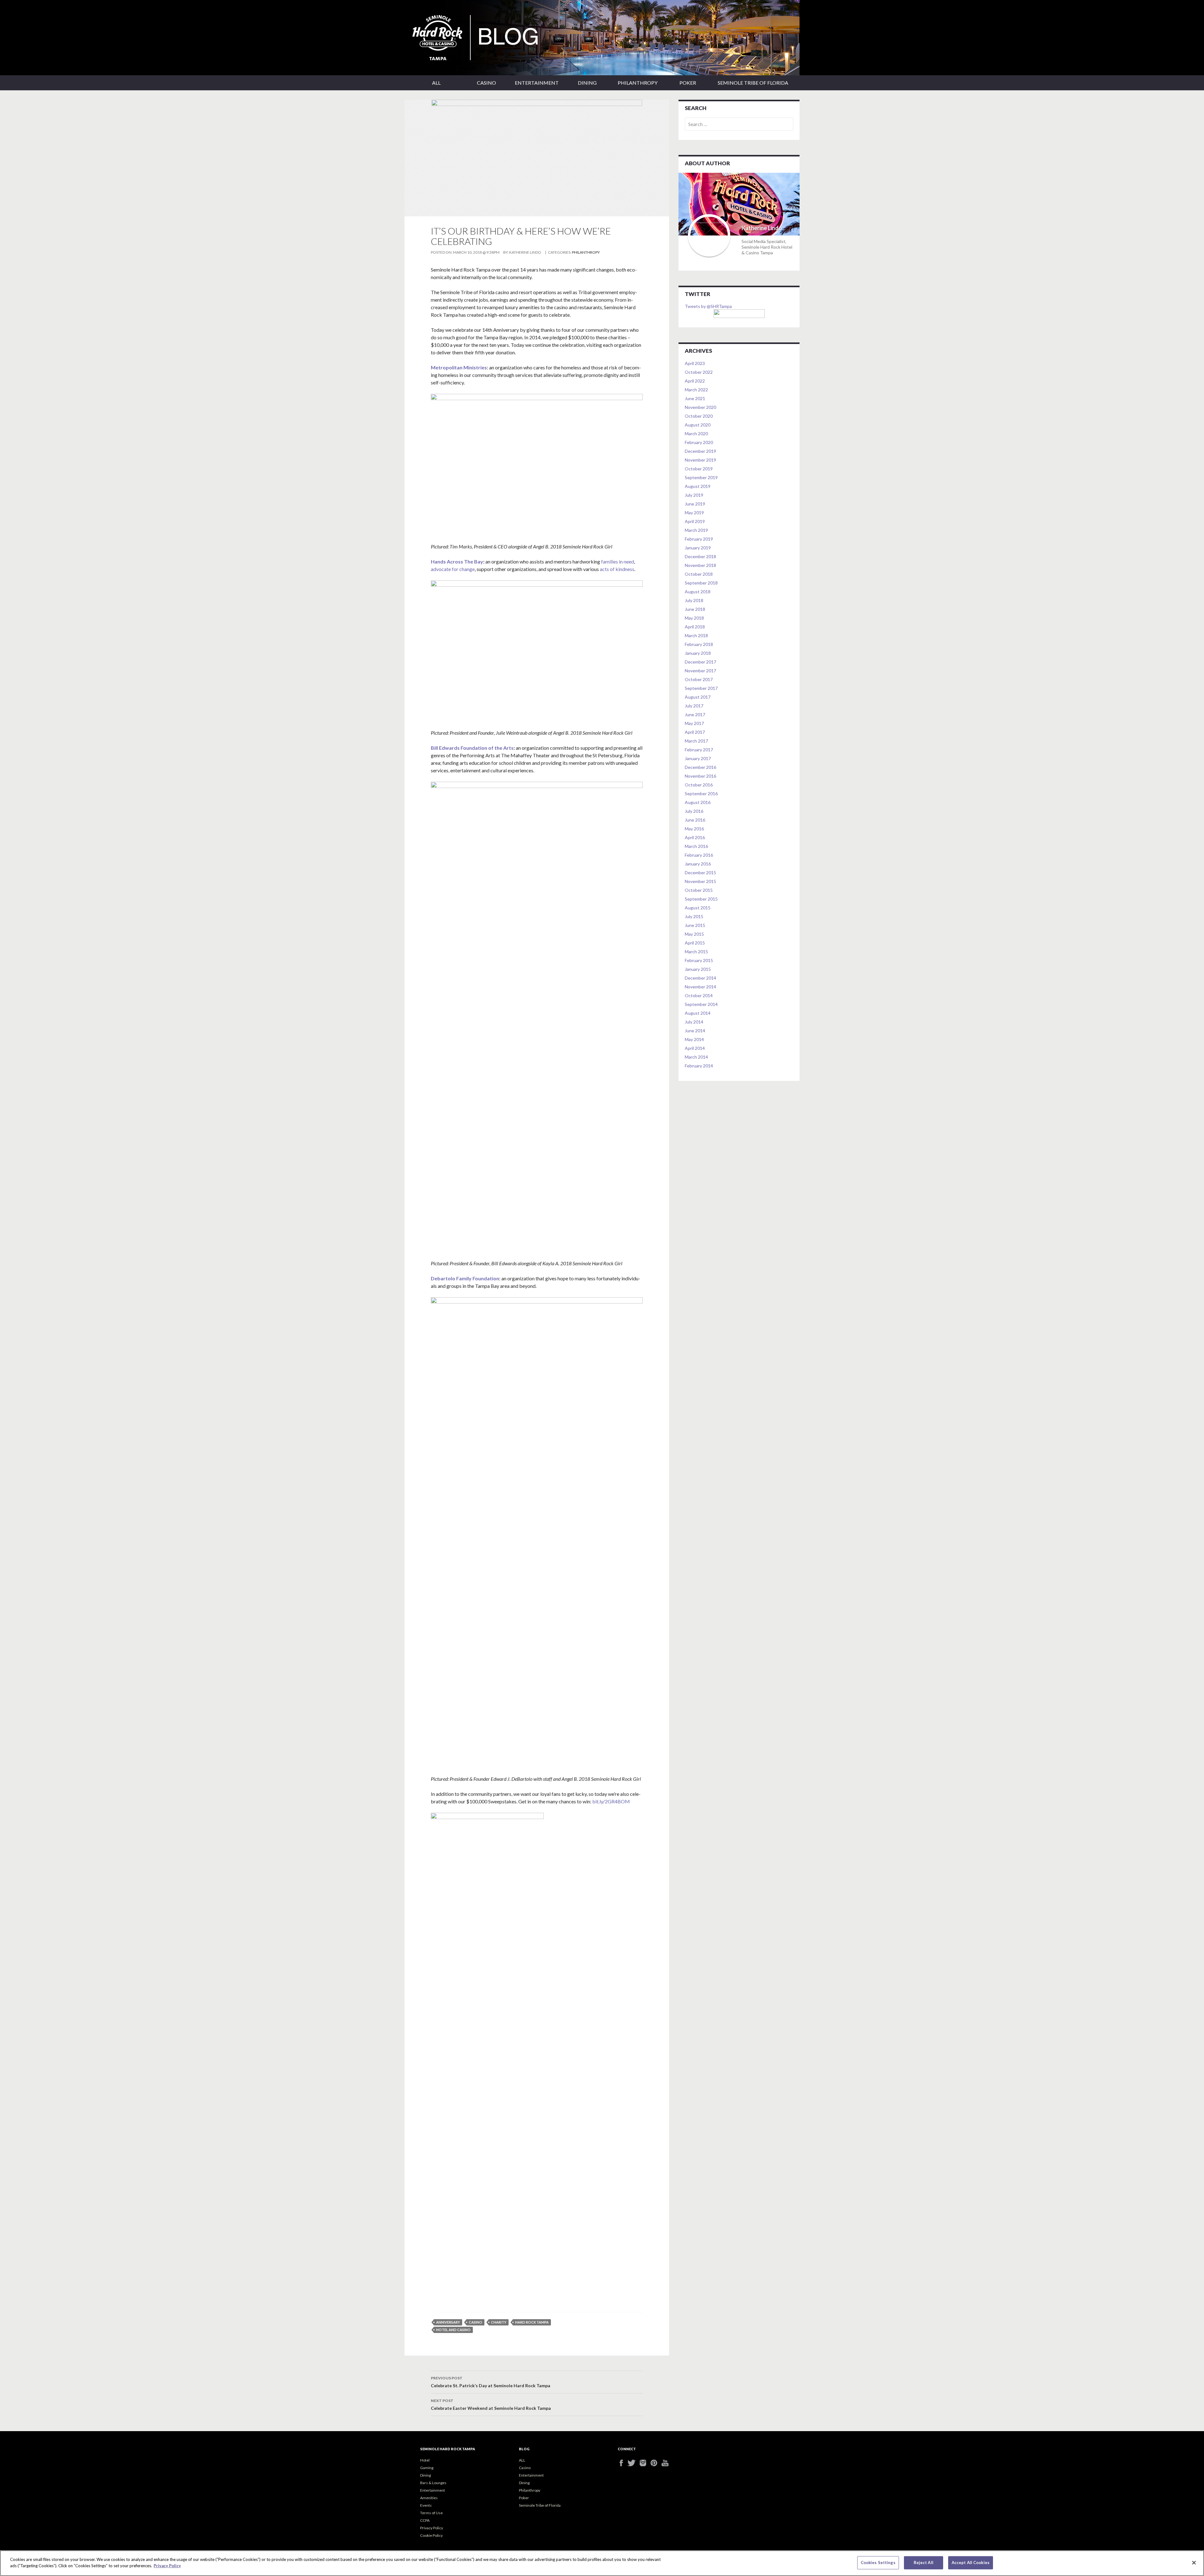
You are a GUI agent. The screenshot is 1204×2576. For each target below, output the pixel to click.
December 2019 (700, 451)
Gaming (427, 2468)
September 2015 (701, 899)
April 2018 (695, 627)
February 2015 (699, 960)
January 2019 (698, 548)
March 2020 (696, 434)
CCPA (425, 2520)
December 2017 (700, 662)
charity (499, 2322)
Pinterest (656, 2463)
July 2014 (694, 1022)
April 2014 (695, 1048)
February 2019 (699, 539)
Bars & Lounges (433, 2483)
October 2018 (699, 574)
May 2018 (694, 618)
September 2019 (701, 477)
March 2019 (696, 530)
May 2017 (694, 723)
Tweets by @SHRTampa (708, 306)
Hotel (425, 2460)
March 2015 (696, 952)
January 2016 (698, 864)
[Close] (1194, 2563)
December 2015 (700, 873)
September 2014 (701, 1004)
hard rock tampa (532, 2322)
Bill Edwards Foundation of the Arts (472, 748)
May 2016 (694, 829)
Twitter (634, 2463)
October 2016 (699, 785)
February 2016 (699, 855)
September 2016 (701, 793)
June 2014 (695, 1031)
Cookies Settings (878, 2563)
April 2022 (695, 381)
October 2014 (699, 995)
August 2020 (698, 425)
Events (426, 2505)
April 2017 (695, 732)
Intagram (645, 2463)
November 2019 (700, 460)
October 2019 (699, 469)
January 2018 (698, 653)
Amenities (429, 2498)
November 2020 (700, 407)
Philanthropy (638, 83)
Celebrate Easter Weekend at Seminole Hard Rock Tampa (491, 2404)
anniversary (448, 2322)
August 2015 (698, 908)
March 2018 (696, 635)
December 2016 (700, 767)
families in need (618, 561)
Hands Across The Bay (457, 561)
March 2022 (696, 390)
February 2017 (699, 750)
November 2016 (700, 776)
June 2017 (695, 714)
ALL (436, 83)
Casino (486, 83)
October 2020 (699, 416)
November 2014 (700, 987)
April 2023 (695, 363)
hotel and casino (453, 2330)
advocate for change (453, 569)
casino (475, 2322)
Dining (587, 83)
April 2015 (695, 943)
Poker (688, 83)
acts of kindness (617, 569)
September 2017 (701, 688)
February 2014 (699, 1066)
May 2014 (694, 1039)
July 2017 (694, 706)
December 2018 (700, 556)
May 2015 (694, 934)
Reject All (924, 2563)
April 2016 (695, 837)
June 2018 (695, 609)
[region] (602, 2563)
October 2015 (699, 890)
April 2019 (695, 521)
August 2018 (698, 592)
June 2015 (695, 925)
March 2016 (696, 846)
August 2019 (698, 486)
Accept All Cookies (971, 2563)
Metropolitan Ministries (459, 367)
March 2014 (696, 1057)
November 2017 (700, 671)
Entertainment (537, 83)
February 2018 (699, 644)
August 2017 (698, 697)
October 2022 (699, 372)
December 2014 (700, 978)
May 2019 (694, 513)
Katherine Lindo (525, 252)
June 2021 (695, 398)
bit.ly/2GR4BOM (611, 1801)
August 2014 (698, 1013)
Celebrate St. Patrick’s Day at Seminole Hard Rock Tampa (491, 2382)
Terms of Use (431, 2513)
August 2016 (698, 802)
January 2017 (698, 758)
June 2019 (695, 504)
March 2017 (696, 741)
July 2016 (694, 811)
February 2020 (699, 442)
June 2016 (695, 820)
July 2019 (694, 495)
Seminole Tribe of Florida (753, 83)
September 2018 (701, 583)
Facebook (623, 2463)
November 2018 (700, 565)
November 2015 (700, 881)
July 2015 (694, 916)
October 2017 (699, 679)
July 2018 (694, 600)
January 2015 (698, 969)
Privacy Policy (432, 2528)
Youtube (667, 2463)
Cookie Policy (431, 2535)
